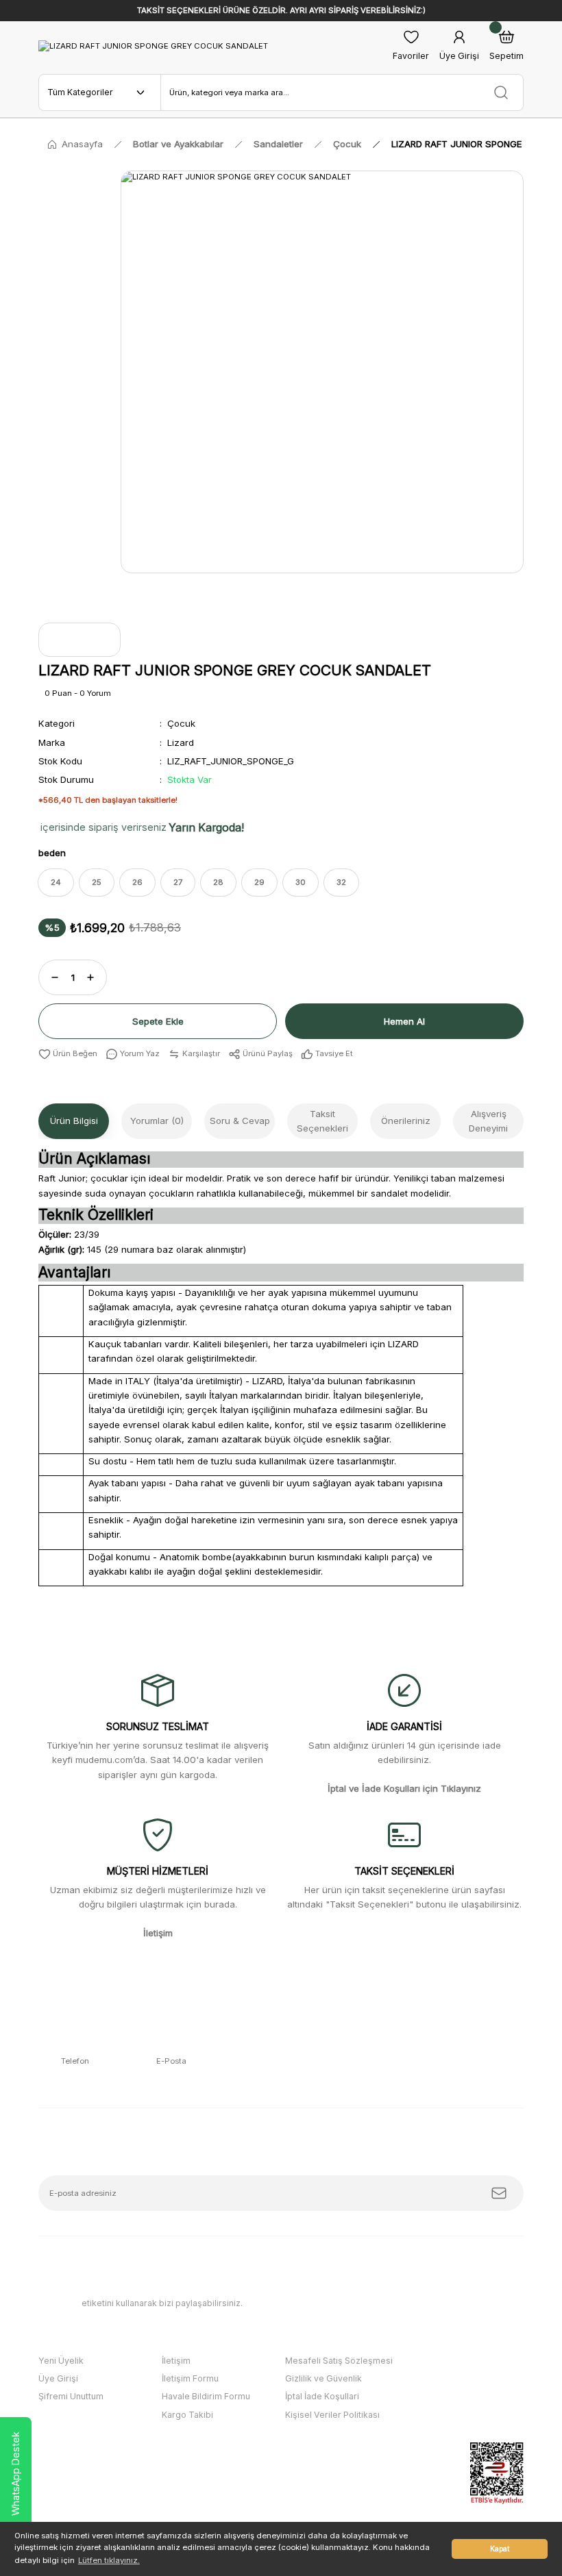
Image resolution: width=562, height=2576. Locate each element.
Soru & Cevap (240, 1121)
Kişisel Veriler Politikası (332, 2415)
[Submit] (499, 2193)
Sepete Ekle (158, 1021)
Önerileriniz (406, 1121)
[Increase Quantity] (90, 977)
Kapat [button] (500, 2549)
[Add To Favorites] (68, 1054)
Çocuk (181, 723)
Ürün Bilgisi (74, 1121)
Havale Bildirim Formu (206, 2396)
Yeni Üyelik (61, 2361)
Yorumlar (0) (157, 1121)
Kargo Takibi (187, 2415)
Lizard (181, 742)
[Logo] (153, 46)
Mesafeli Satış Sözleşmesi (339, 2361)
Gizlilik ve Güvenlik (323, 2378)
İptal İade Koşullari (322, 2396)
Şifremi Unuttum (71, 2396)
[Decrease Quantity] (55, 977)
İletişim (176, 2361)
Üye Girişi (58, 2378)
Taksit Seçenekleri (322, 1121)
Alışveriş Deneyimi (488, 1121)
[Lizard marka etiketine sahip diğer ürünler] (80, 640)
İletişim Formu (190, 2378)
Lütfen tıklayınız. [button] (109, 2560)
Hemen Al (404, 1021)
